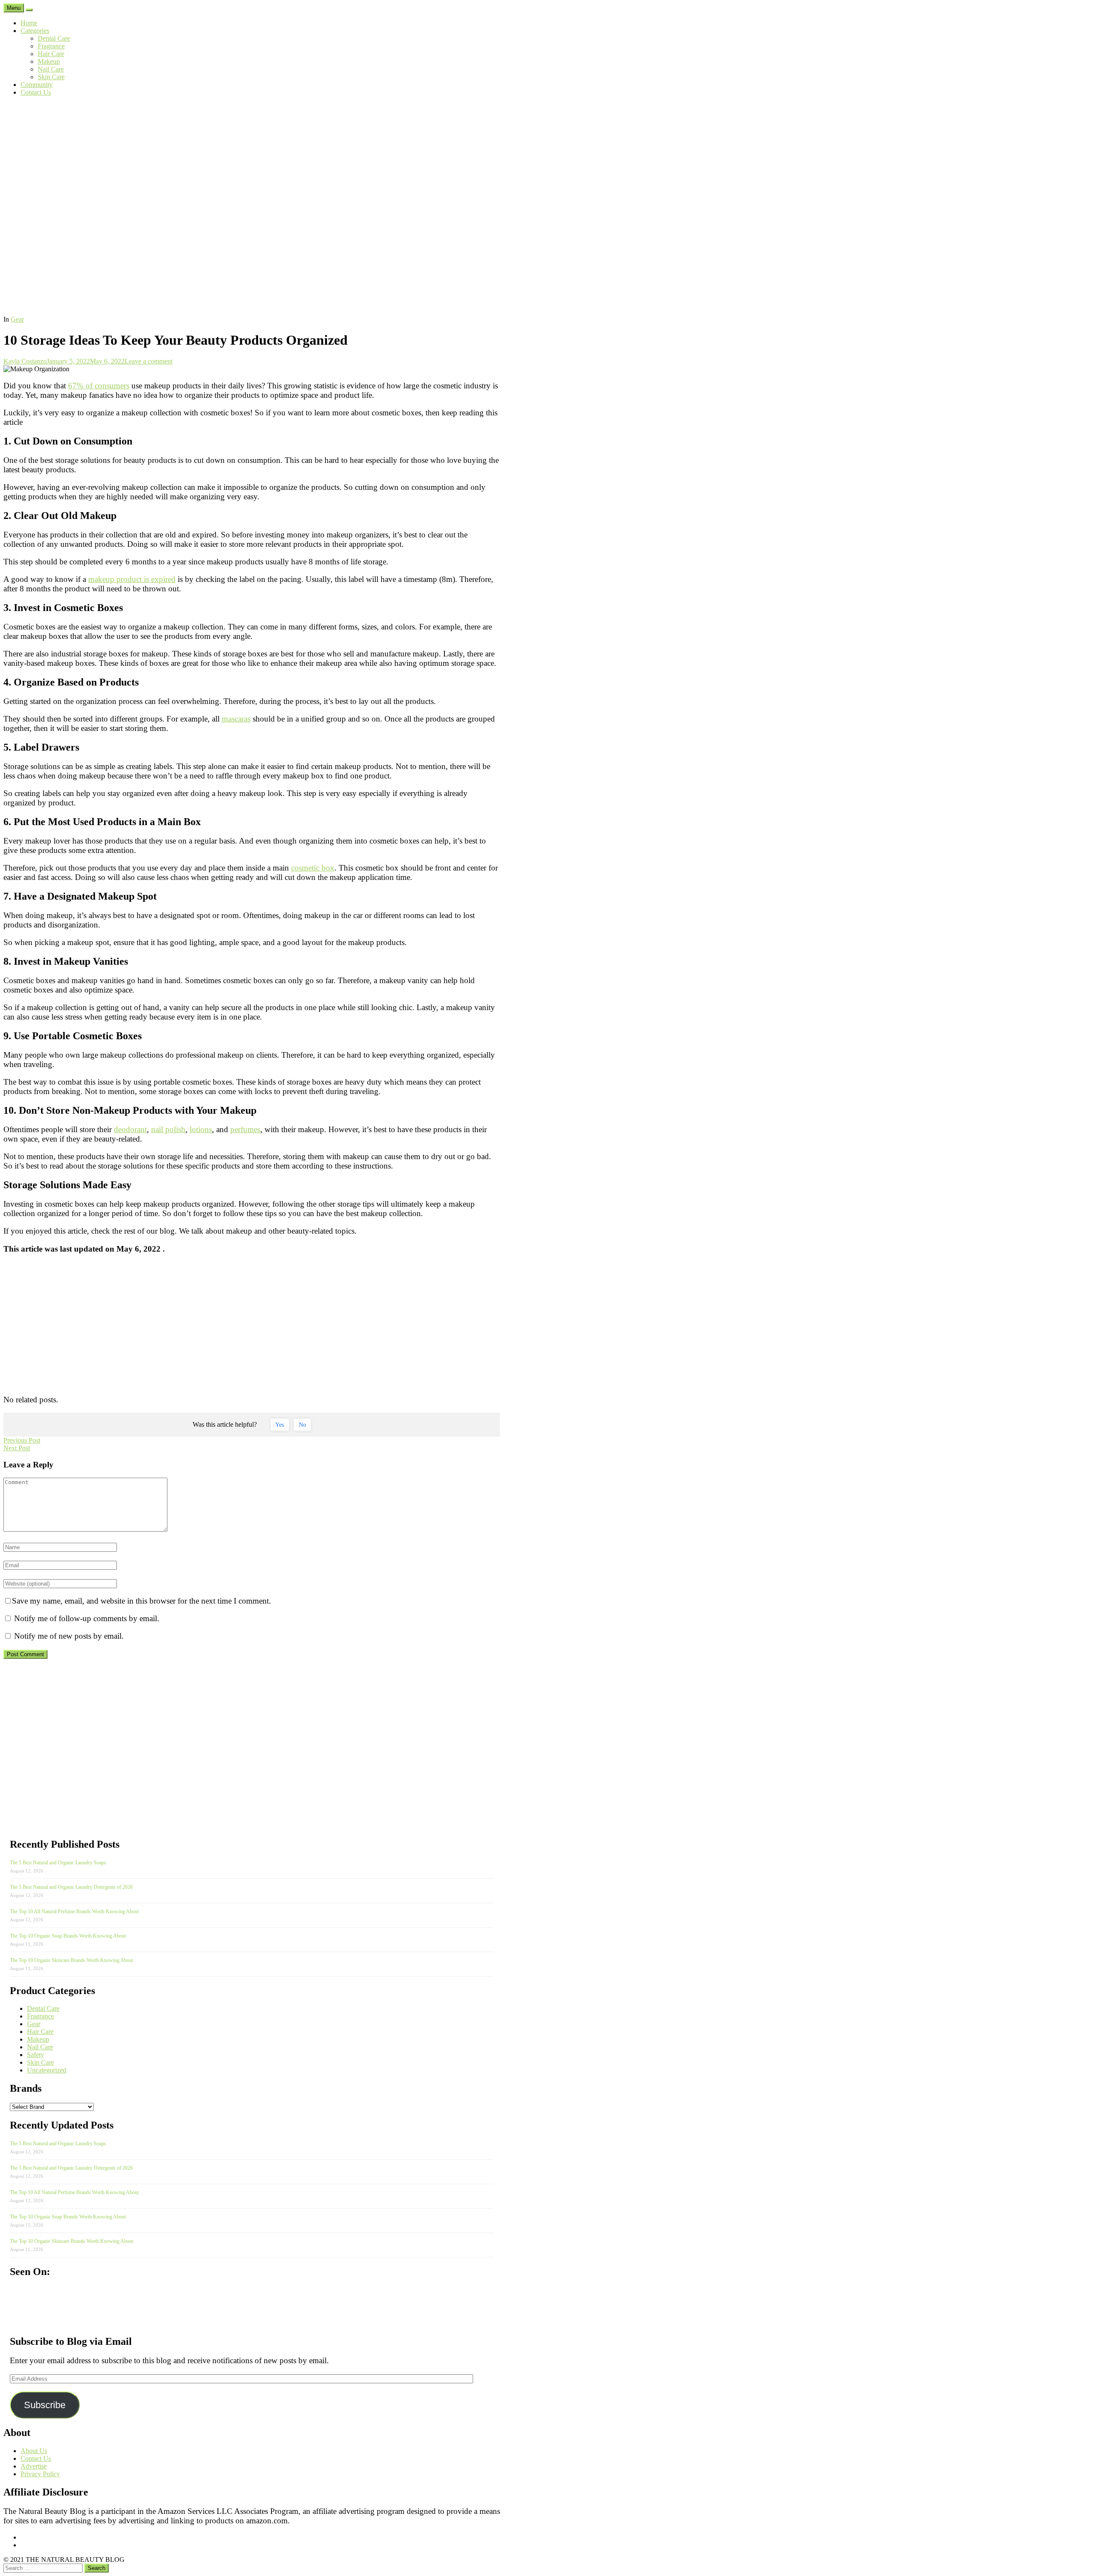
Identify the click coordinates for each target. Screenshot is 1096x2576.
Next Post (17, 1448)
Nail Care (51, 69)
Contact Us (36, 92)
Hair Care (51, 54)
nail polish (168, 1129)
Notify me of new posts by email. (69, 1636)
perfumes (245, 1129)
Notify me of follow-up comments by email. (87, 1618)
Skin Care (51, 77)
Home (29, 23)
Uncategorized (47, 2070)
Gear (17, 319)
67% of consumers (99, 386)
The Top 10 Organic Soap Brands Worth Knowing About (68, 1936)
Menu (14, 8)
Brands (26, 2088)
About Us (34, 2451)
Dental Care (54, 38)
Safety (36, 2055)
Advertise (34, 2466)
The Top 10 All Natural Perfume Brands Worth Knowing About (74, 1911)
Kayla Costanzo (25, 361)
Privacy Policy (40, 2474)
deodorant (130, 1129)
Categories (35, 31)
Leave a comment (149, 361)
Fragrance (51, 46)
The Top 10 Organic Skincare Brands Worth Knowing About (71, 1960)
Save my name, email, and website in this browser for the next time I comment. (141, 1601)
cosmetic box (313, 868)
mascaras (236, 719)
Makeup (49, 61)
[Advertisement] (548, 251)
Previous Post (22, 1440)
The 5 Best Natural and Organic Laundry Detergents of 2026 (71, 1887)
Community (37, 85)
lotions (201, 1129)
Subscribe (45, 2405)
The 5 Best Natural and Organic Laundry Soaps (58, 1863)
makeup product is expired (132, 579)
